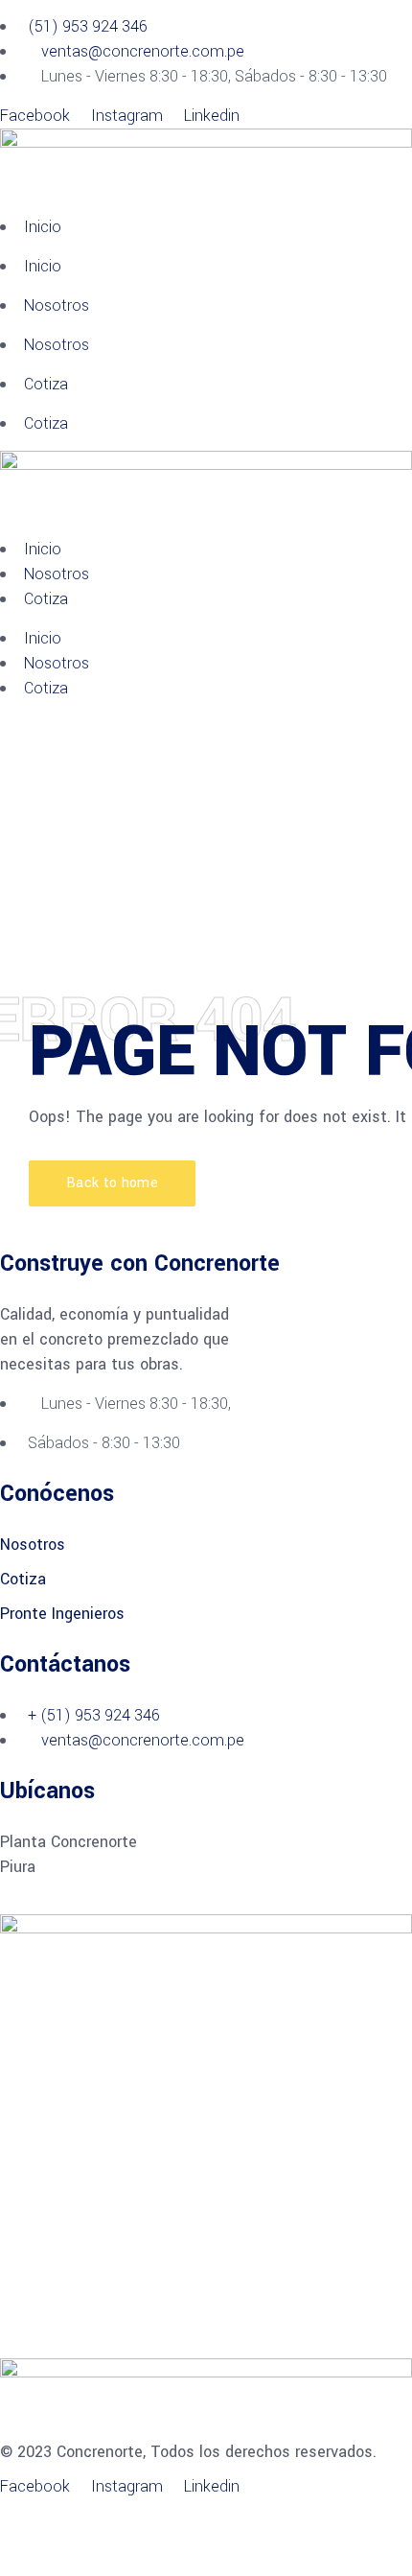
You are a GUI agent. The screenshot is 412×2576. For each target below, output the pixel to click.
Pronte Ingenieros (62, 1614)
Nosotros (57, 305)
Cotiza (46, 384)
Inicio (43, 227)
